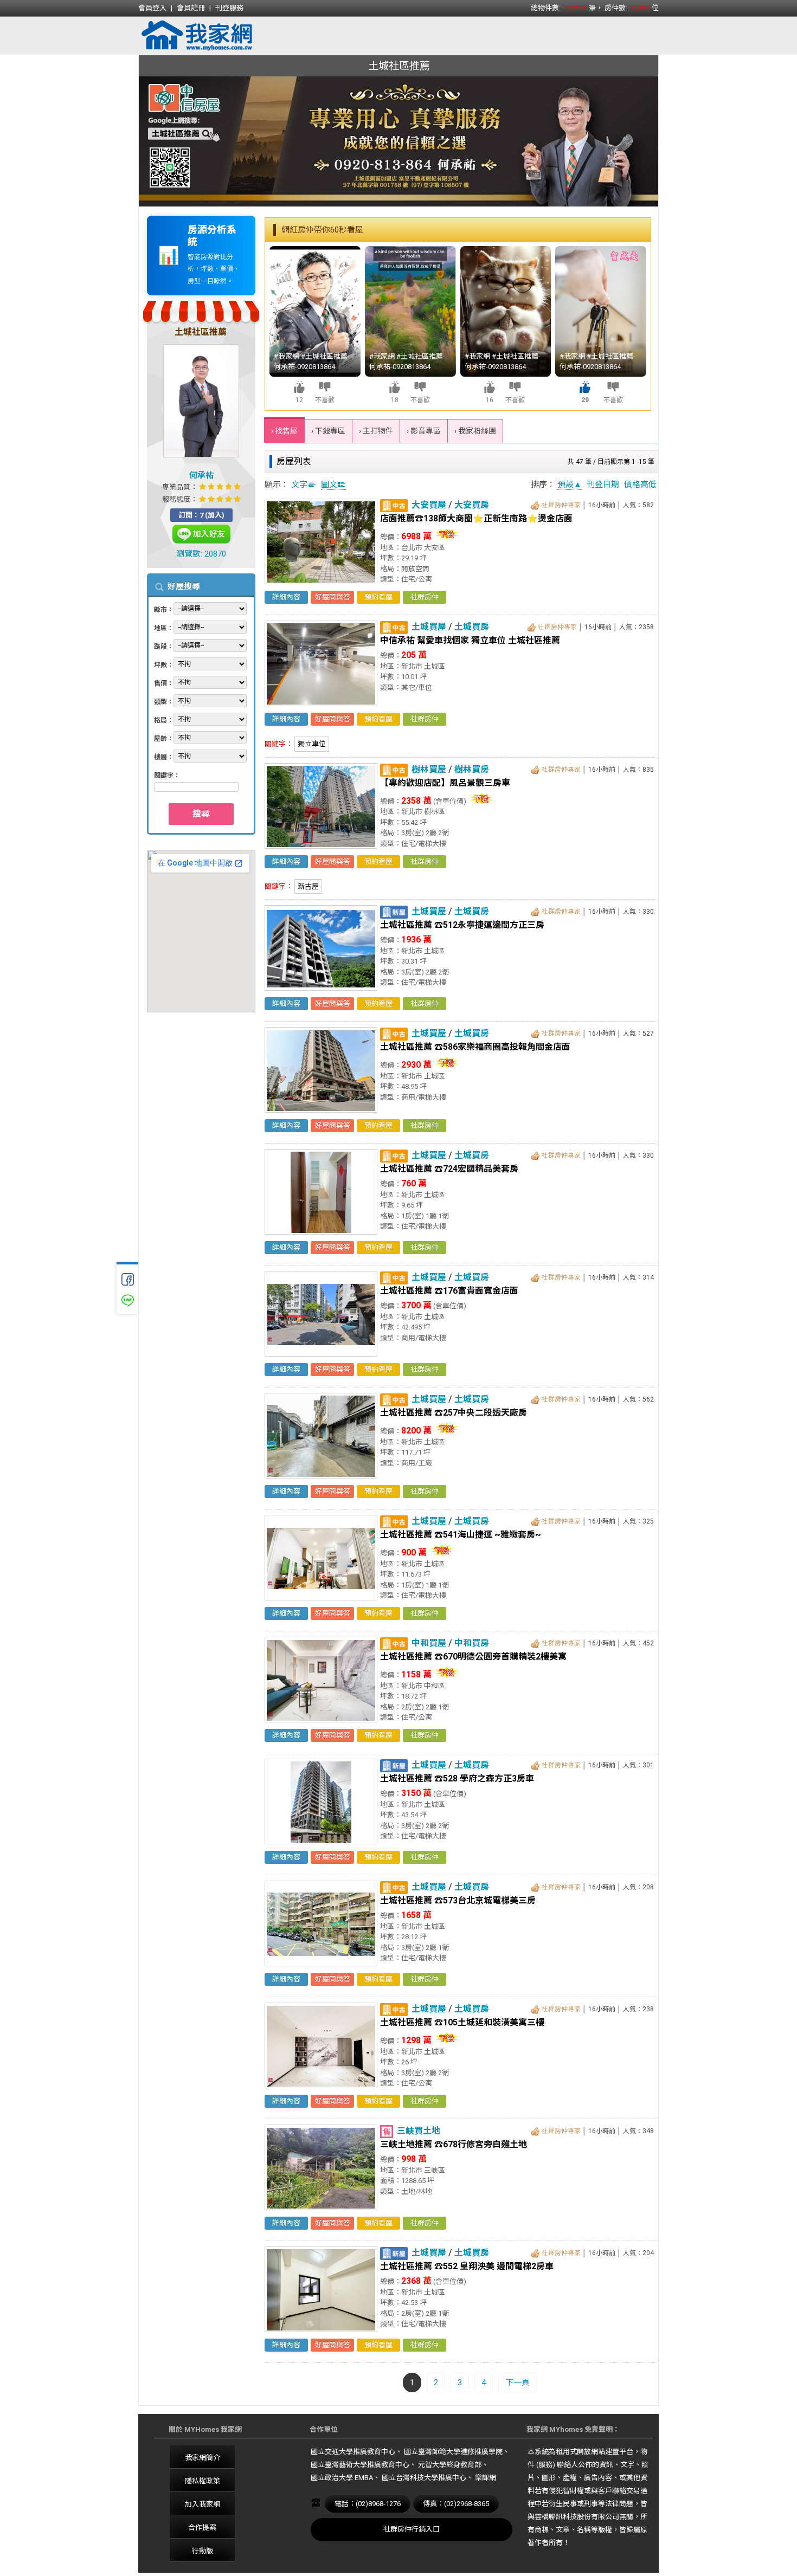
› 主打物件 (376, 431)
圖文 (329, 485)
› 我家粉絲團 (475, 431)
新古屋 (308, 886)
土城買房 (472, 627)
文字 (299, 485)
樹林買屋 (429, 769)
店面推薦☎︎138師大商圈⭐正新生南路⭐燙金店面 (476, 518)
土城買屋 (429, 627)
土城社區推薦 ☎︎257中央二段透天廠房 (454, 1413)
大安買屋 (429, 505)
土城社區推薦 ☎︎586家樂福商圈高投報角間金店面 (475, 1047)
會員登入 (152, 8)
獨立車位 (312, 744)
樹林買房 (472, 769)
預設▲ (570, 485)
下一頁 (518, 2383)
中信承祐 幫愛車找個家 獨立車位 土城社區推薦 (470, 640)
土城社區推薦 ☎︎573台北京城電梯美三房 (458, 1900)
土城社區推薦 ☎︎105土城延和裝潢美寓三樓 (462, 2022)
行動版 (203, 2551)
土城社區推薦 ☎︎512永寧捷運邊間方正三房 (462, 925)
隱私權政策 (203, 2481)
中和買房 (472, 1643)
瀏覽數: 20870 (201, 554)
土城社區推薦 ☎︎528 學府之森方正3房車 (457, 1778)
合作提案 (202, 2527)
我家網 (225, 36)
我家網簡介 (203, 2458)
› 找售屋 (284, 431)
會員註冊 (191, 8)
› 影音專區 (424, 431)
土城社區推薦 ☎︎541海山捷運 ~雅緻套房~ (461, 1535)
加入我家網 (203, 2504)
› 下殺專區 (328, 431)
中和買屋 (429, 1643)
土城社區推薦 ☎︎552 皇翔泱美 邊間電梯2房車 (467, 2266)
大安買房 (472, 505)
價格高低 (640, 485)
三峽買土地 (419, 2131)
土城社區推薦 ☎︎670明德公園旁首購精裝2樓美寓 (473, 1657)
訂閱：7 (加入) (201, 515)
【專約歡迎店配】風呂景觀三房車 (445, 783)
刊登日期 (603, 485)
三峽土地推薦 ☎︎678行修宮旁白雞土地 (454, 2144)
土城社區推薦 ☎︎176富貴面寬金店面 (449, 1291)
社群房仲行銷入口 (412, 2529)
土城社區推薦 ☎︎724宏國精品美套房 (449, 1169)
